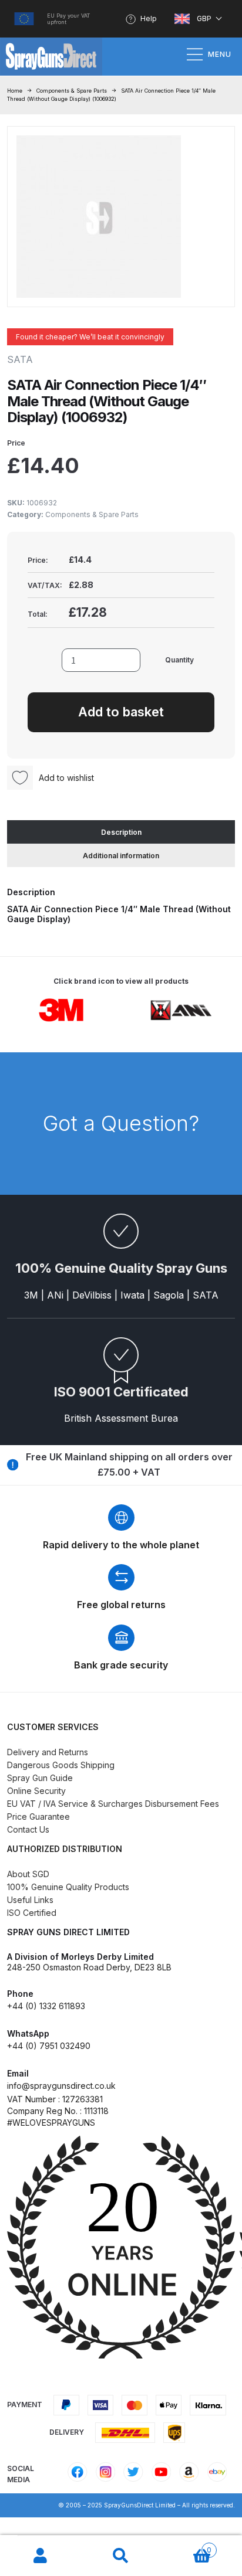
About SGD (28, 1874)
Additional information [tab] (121, 856)
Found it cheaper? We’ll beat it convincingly (90, 337)
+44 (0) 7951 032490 (49, 2046)
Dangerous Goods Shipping (61, 1765)
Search (121, 2556)
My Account (40, 2556)
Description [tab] (121, 832)
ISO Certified (32, 1913)
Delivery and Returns (48, 1752)
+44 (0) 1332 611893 (46, 2006)
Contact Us (28, 1829)
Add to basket (121, 712)
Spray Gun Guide (40, 1778)
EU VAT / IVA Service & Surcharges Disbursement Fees (113, 1804)
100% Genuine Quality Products (68, 1887)
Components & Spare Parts (72, 91)
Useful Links (30, 1900)
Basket (187, 2546)
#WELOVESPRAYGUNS (51, 2123)
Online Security (36, 1791)
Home (15, 91)
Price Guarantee (38, 1817)
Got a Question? (121, 1123)
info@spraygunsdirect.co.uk (61, 2086)
